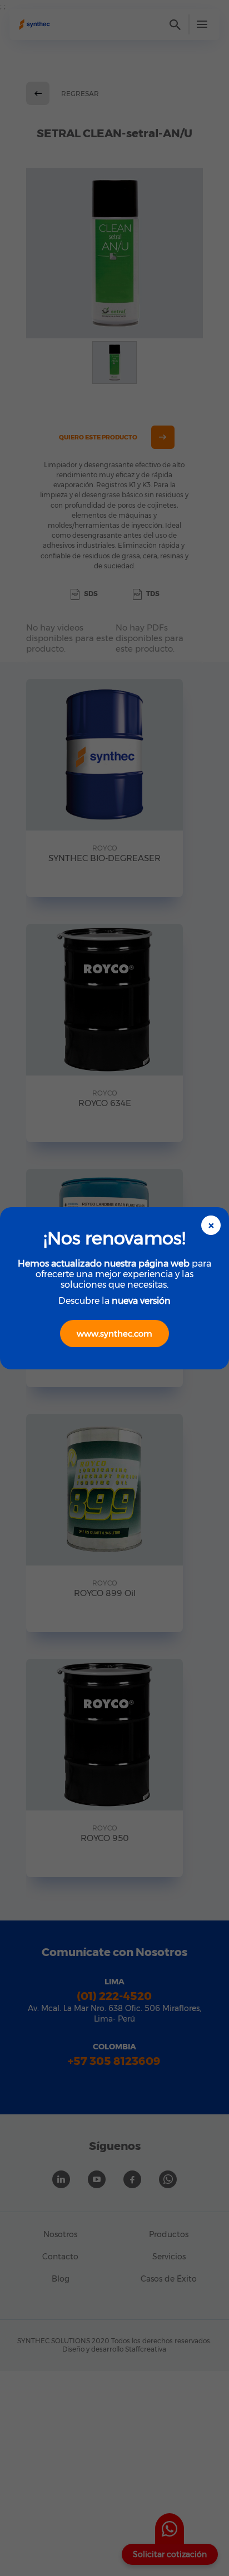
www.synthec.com (114, 1334)
